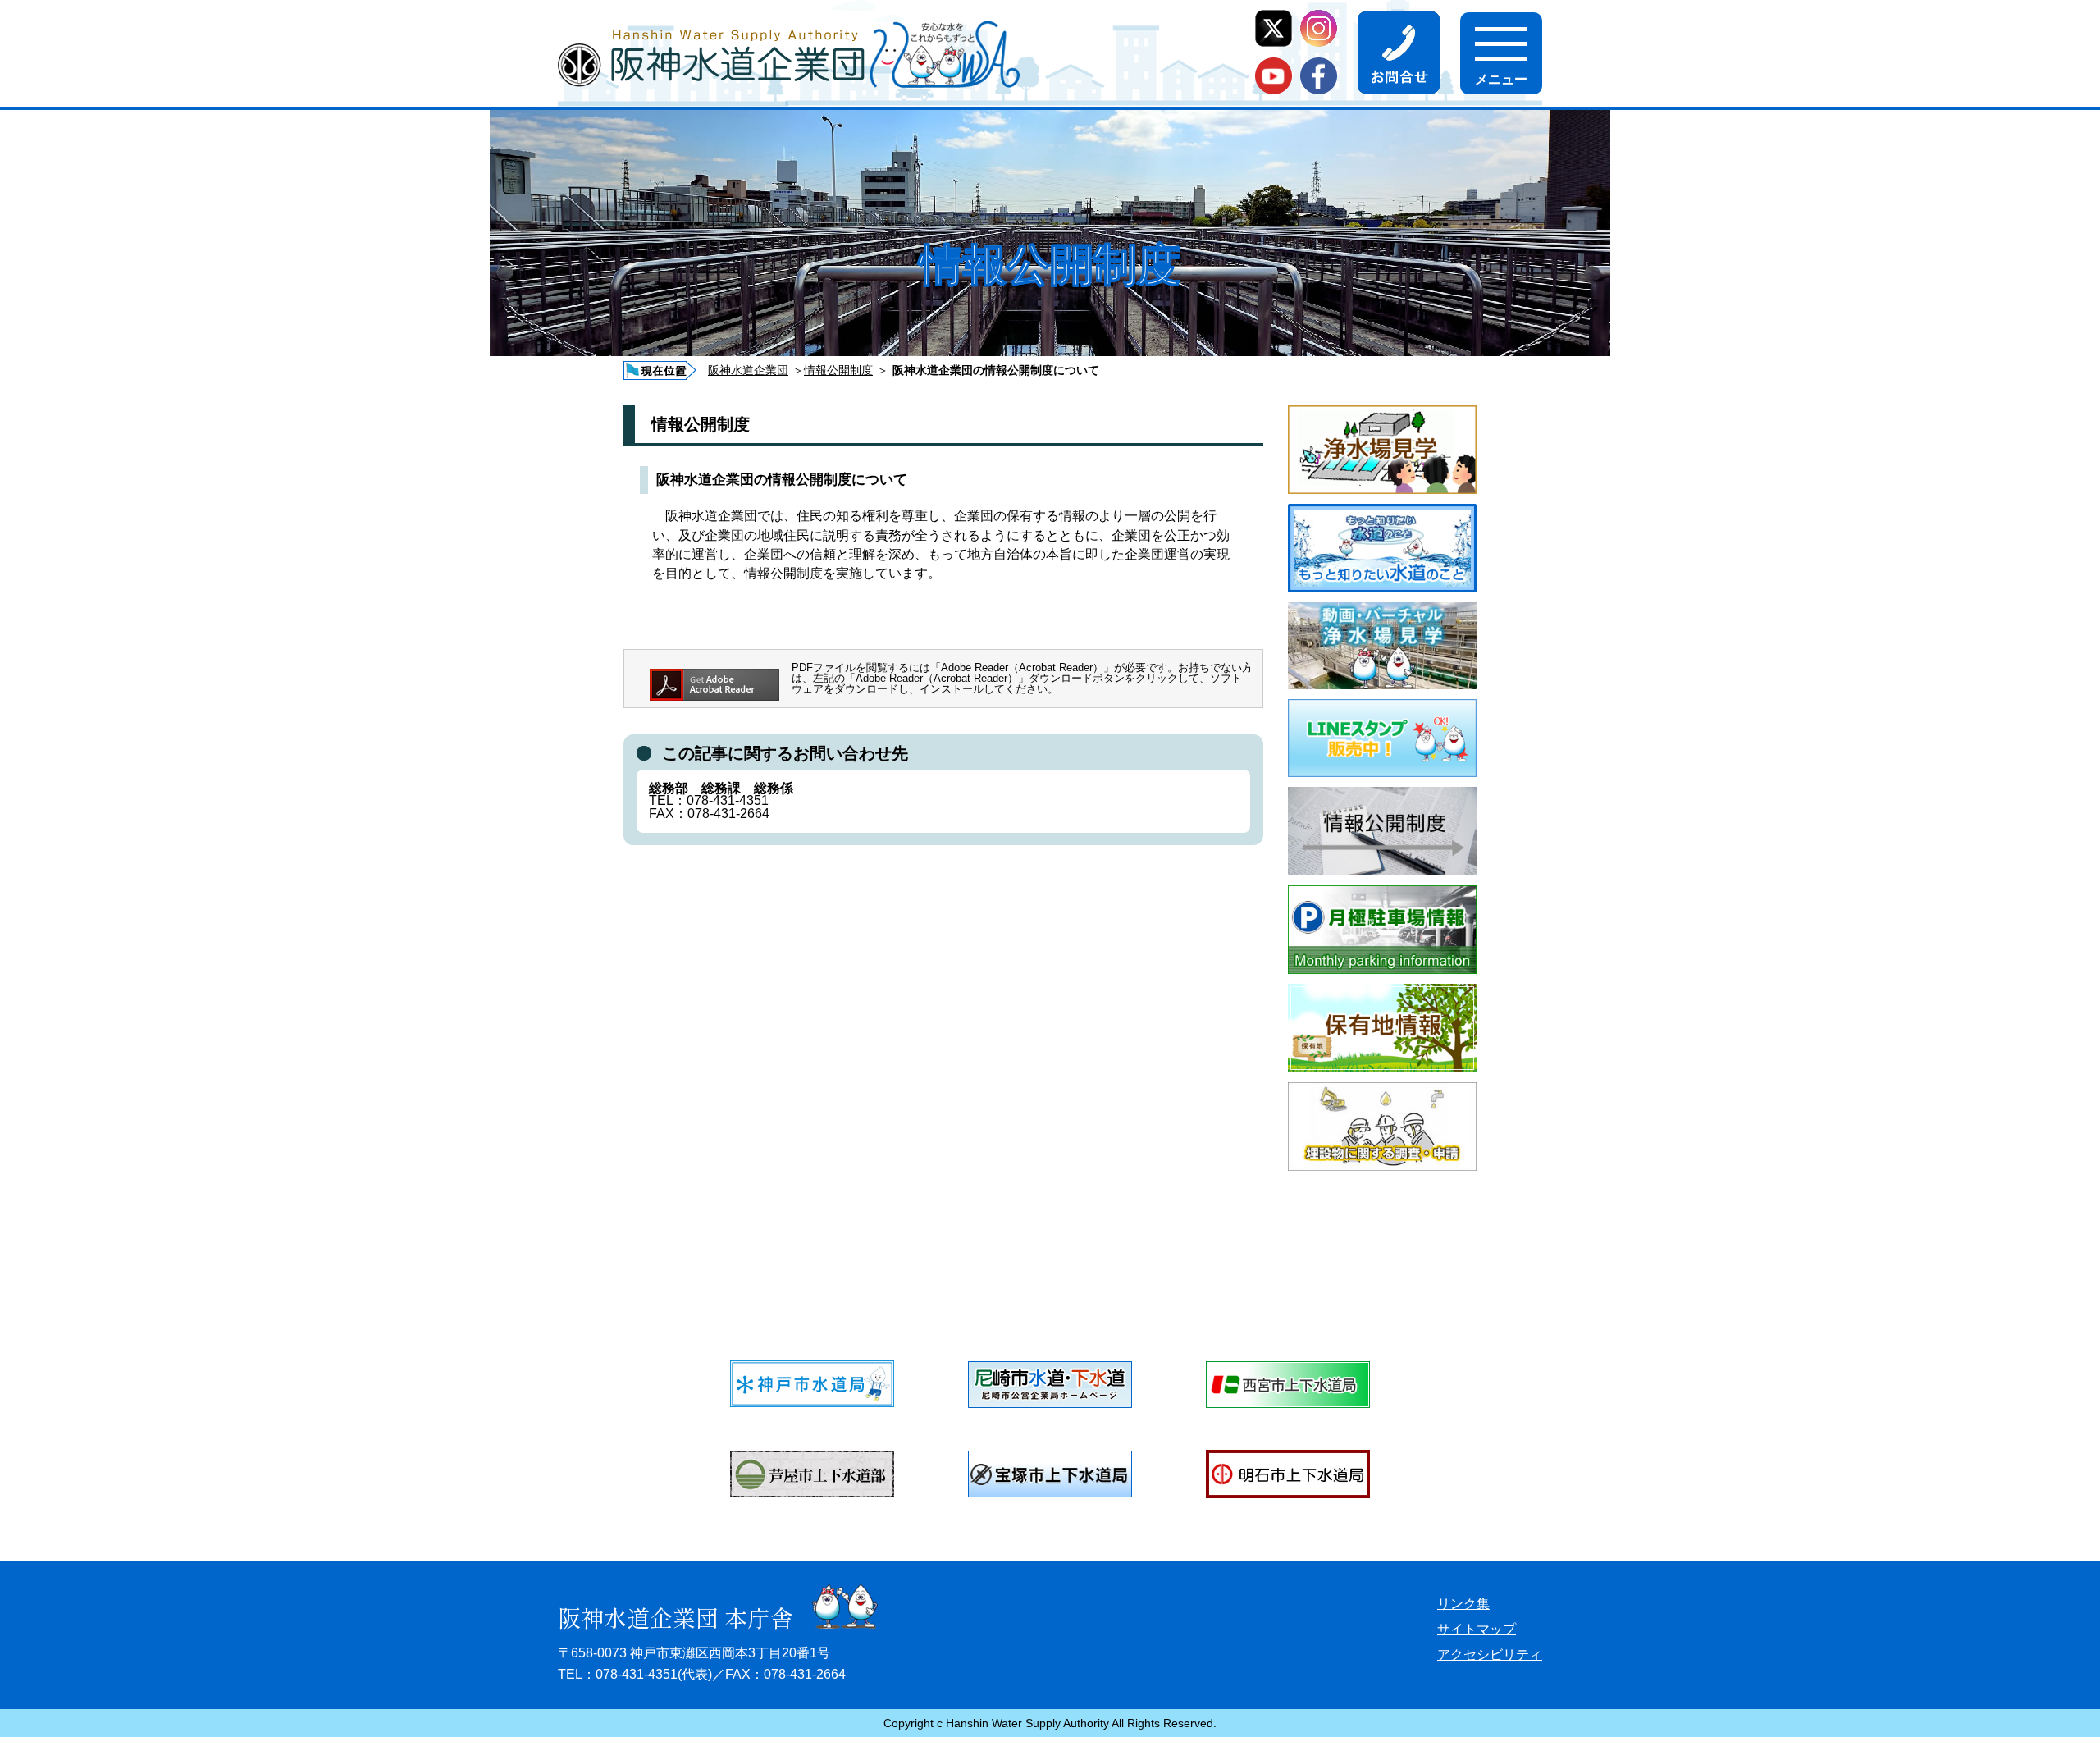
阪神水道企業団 (748, 370)
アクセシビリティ (1490, 1655)
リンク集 (1463, 1604)
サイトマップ (1477, 1629)
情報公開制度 (838, 370)
